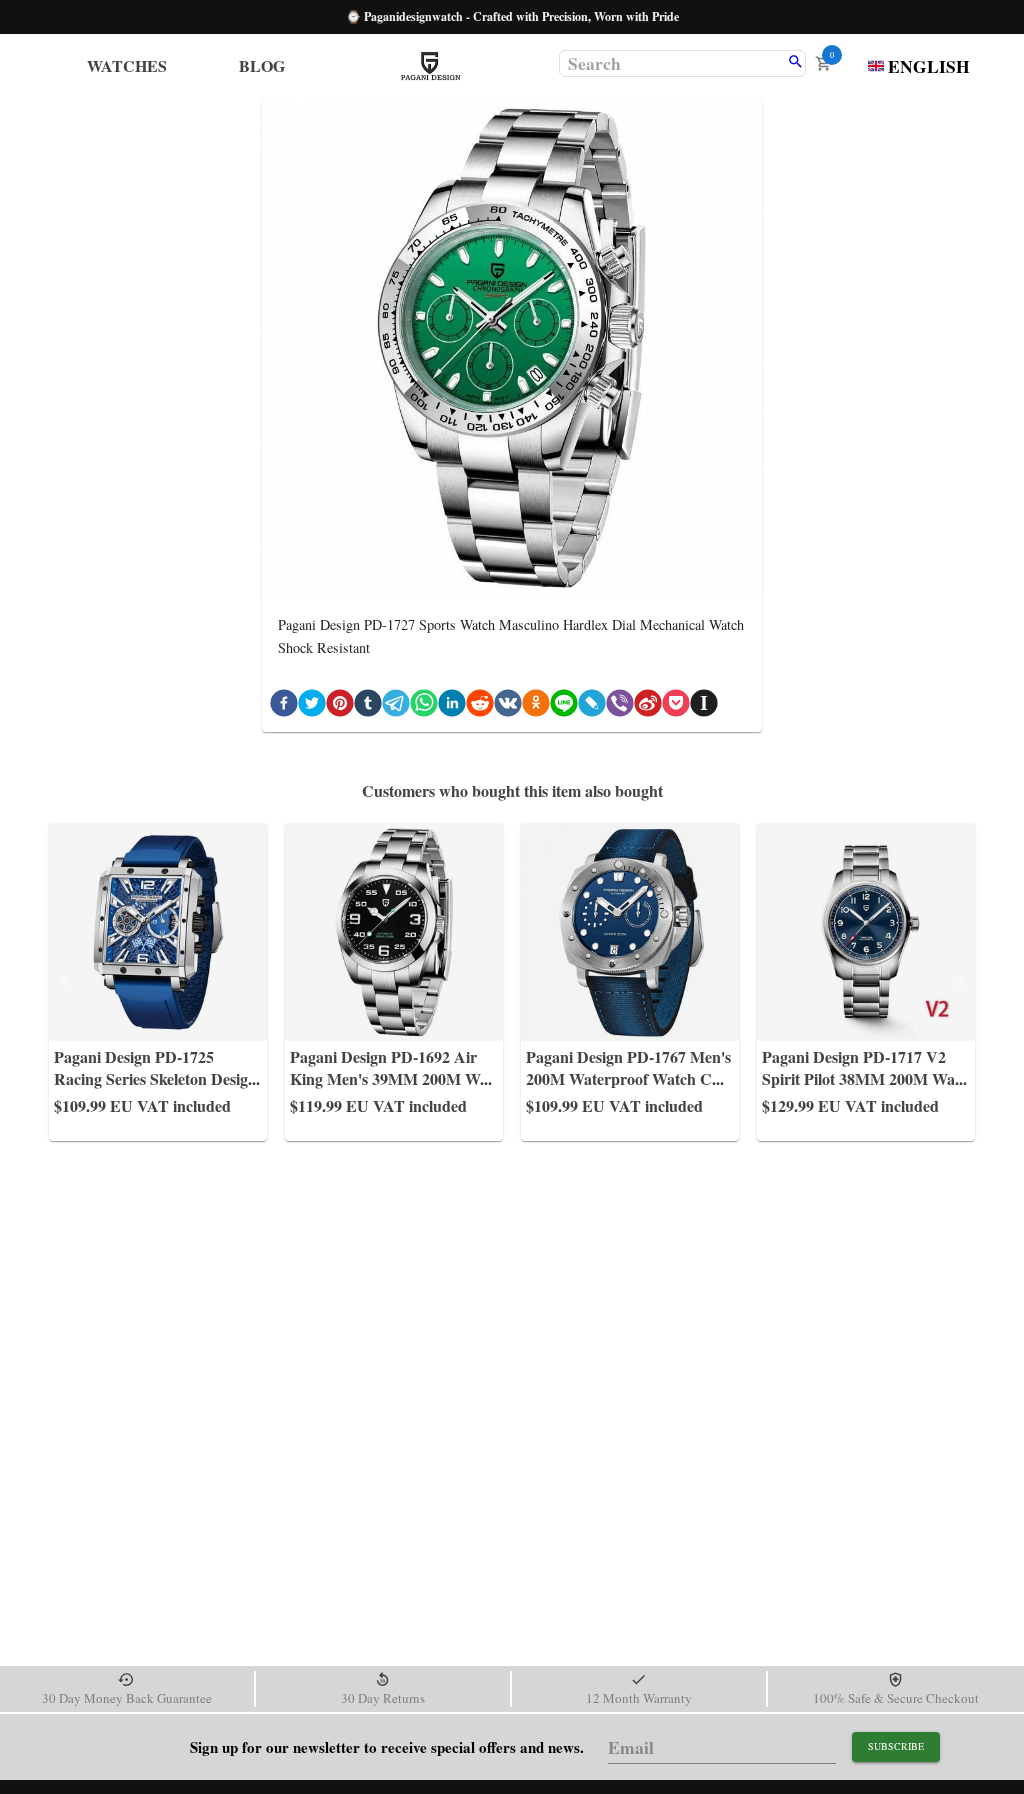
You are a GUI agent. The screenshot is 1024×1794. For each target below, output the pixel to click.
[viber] (620, 706)
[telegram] (396, 706)
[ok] (536, 706)
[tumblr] (368, 706)
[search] (795, 63)
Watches (127, 65)
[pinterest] (340, 706)
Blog (262, 65)
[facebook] (284, 706)
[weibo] (648, 706)
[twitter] (312, 706)
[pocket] (676, 706)
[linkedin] (452, 706)
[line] (564, 706)
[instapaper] (704, 706)
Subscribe (896, 1746)
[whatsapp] (424, 706)
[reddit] (480, 706)
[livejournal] (592, 706)
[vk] (508, 706)
